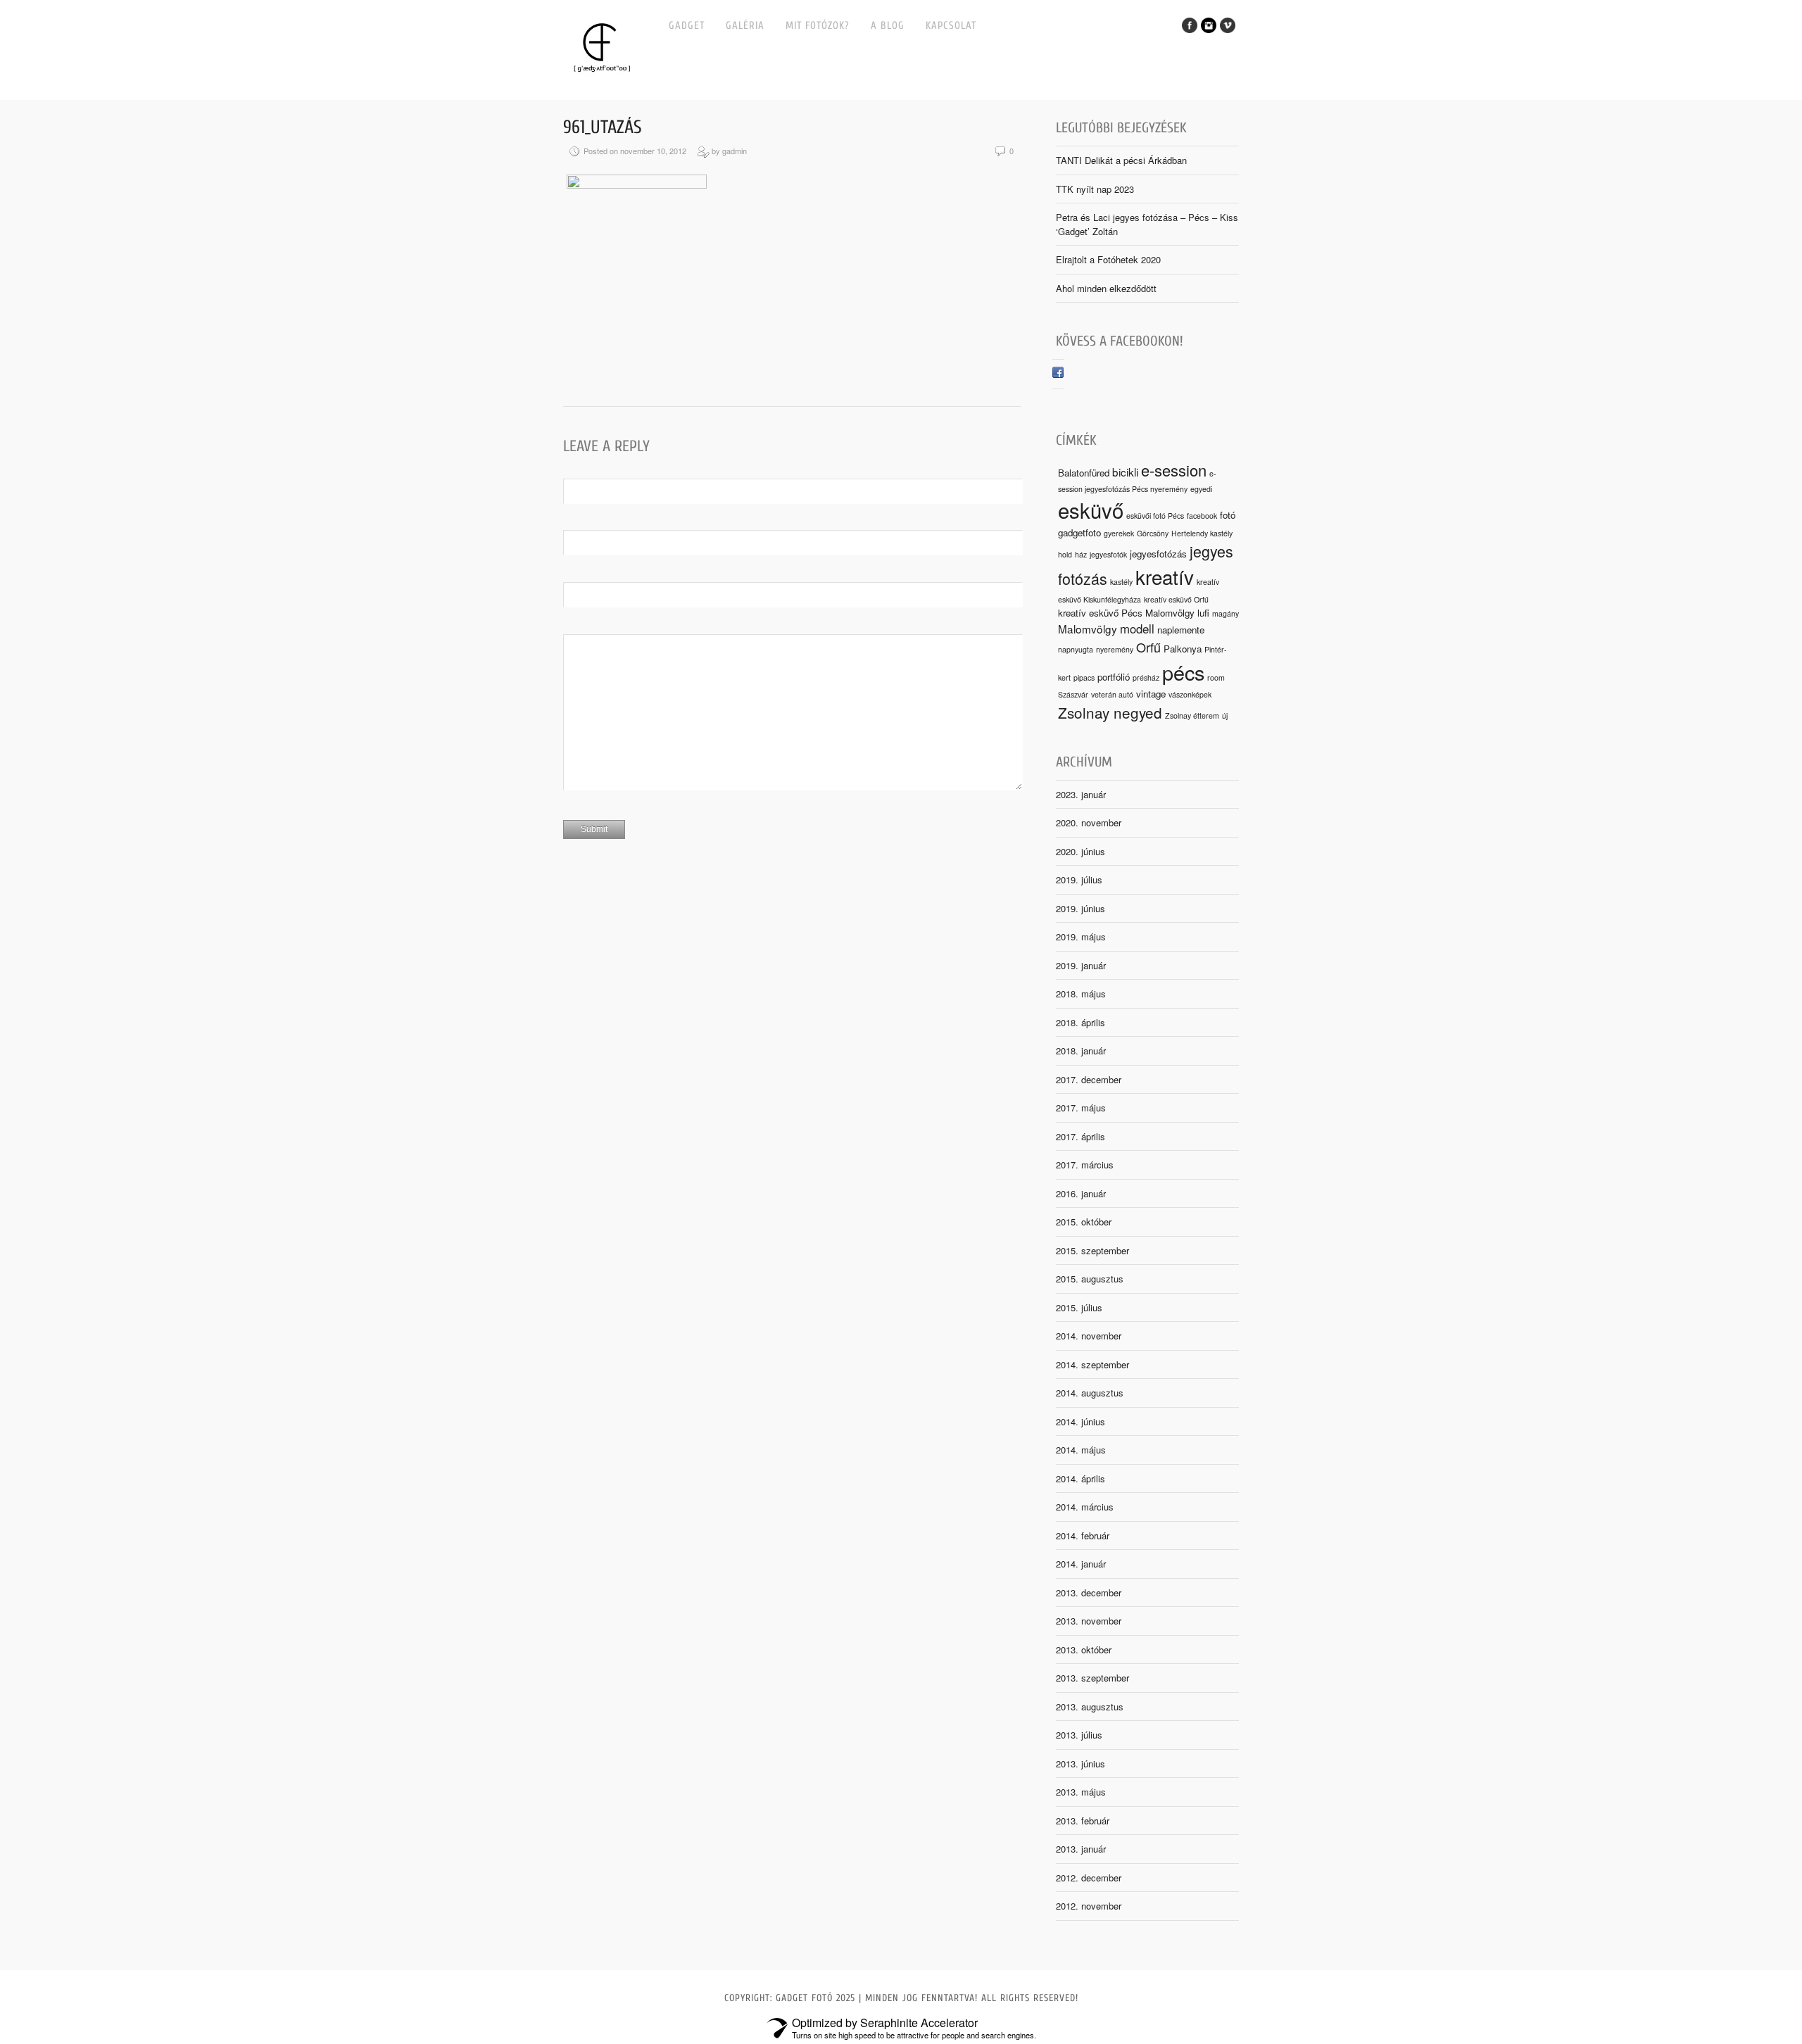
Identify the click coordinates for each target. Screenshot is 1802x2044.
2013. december (1089, 1592)
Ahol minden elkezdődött (1106, 288)
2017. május (1081, 1108)
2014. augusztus (1090, 1393)
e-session (1174, 470)
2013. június (1080, 1764)
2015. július (1079, 1307)
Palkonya (1183, 649)
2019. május (1081, 936)
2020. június (1080, 851)
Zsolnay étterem (1192, 715)
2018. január (1081, 1051)
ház (1081, 554)
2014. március (1085, 1507)
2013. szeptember (1092, 1678)
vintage (1151, 694)
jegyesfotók (1108, 554)
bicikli (1125, 472)
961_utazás (603, 127)
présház (1146, 677)
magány (1226, 613)
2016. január (1081, 1193)
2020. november (1089, 822)
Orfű (1148, 647)
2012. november (1089, 1906)
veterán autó (1112, 694)
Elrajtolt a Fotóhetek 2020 (1108, 259)
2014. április (1080, 1478)
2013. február (1083, 1821)
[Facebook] (1058, 374)
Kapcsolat (951, 26)
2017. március (1085, 1165)
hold (1065, 554)
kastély (1121, 582)
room (1216, 677)
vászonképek (1190, 694)
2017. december (1089, 1079)
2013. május (1081, 1792)
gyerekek (1119, 533)
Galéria (745, 26)
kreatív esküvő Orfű (1176, 599)
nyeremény (1115, 649)
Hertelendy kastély (1202, 533)
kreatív (1165, 576)
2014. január (1081, 1564)
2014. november (1089, 1336)
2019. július (1079, 879)
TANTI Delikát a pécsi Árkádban (1121, 160)
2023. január (1081, 794)
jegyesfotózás (1158, 554)
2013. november (1089, 1621)
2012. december (1089, 1878)
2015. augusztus (1090, 1279)
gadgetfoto (1079, 532)
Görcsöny (1153, 533)
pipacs (1084, 677)
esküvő (1091, 510)
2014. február (1083, 1535)
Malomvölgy (1088, 629)
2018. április (1080, 1022)
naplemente (1181, 630)
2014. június (1080, 1421)
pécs (1183, 672)
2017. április (1080, 1136)
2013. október (1084, 1649)
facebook (1202, 516)
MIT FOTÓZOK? (818, 26)
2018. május (1081, 993)
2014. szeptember (1092, 1364)
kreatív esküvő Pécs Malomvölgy (1126, 613)
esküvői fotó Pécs (1155, 516)
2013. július (1079, 1735)
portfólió (1114, 677)
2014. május (1081, 1450)
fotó (1228, 515)
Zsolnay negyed (1110, 712)
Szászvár (1073, 694)
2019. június (1080, 908)
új (1225, 715)
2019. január (1081, 965)
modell (1137, 629)
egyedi (1201, 489)
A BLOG (888, 26)
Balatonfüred (1084, 473)
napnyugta (1076, 649)
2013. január (1081, 1849)
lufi (1203, 613)
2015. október (1084, 1222)
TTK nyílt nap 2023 (1095, 189)
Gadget (687, 26)
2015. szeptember (1092, 1250)
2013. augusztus (1090, 1707)
